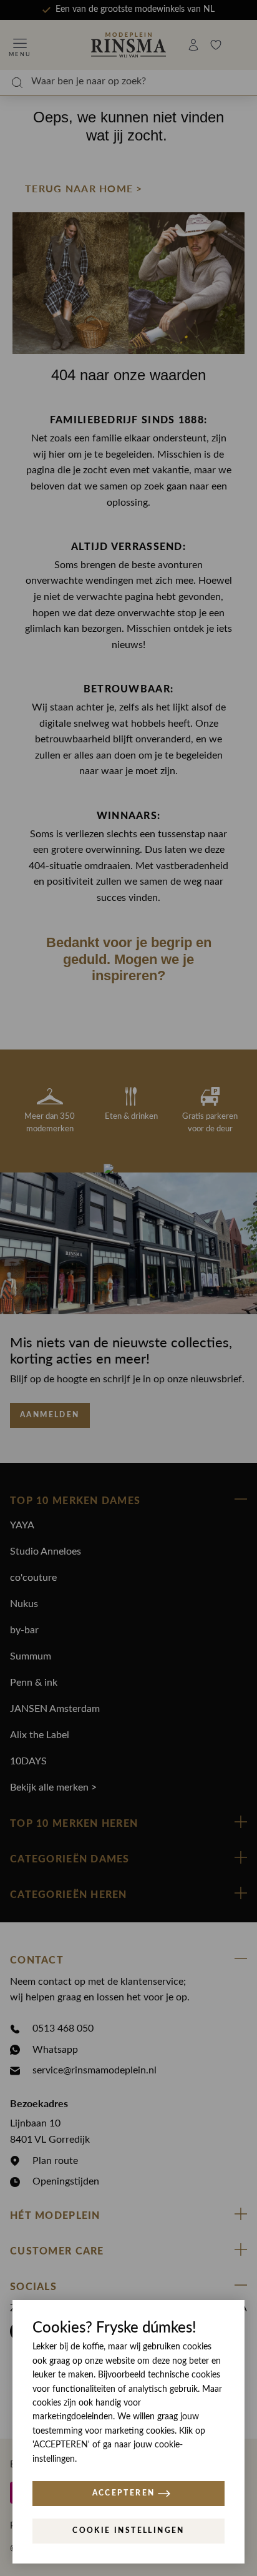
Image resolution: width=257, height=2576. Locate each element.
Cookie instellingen (128, 2530)
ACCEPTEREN (124, 2493)
